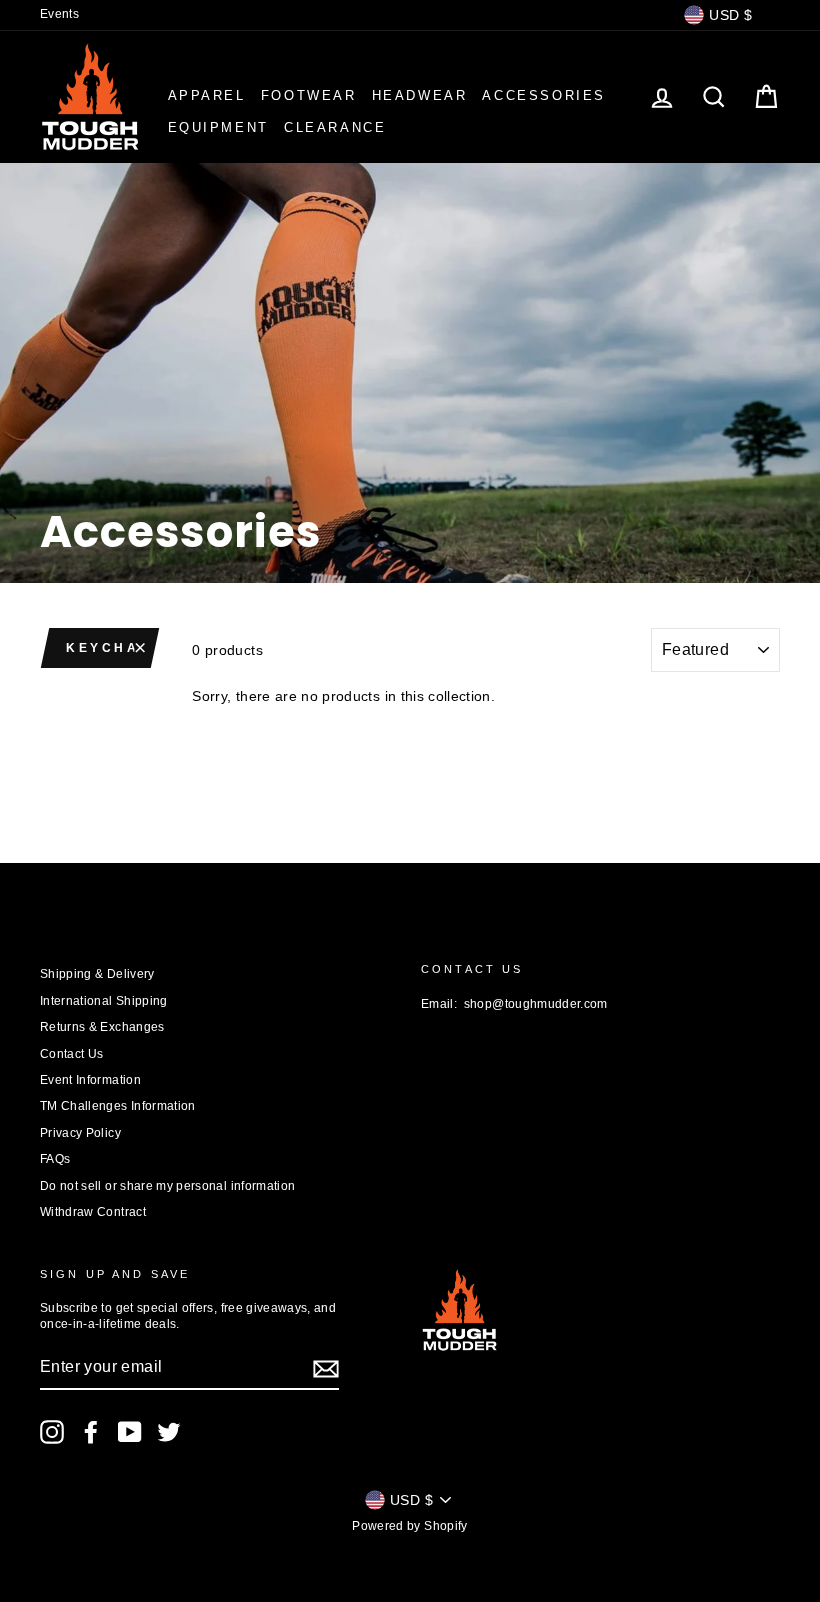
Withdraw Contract (93, 1212)
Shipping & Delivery (97, 974)
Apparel (207, 95)
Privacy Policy (80, 1133)
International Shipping (104, 1001)
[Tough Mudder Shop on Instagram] (52, 1432)
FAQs (55, 1159)
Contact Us (72, 1054)
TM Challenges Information (118, 1106)
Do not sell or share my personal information (167, 1186)
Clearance (335, 127)
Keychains (108, 648)
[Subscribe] (326, 1369)
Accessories (544, 95)
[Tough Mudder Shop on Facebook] (91, 1432)
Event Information (90, 1080)
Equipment (218, 127)
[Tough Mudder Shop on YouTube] (130, 1432)
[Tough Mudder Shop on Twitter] (169, 1432)
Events (59, 14)
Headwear (420, 95)
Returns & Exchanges (102, 1027)
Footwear (309, 95)
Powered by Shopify (409, 1526)
